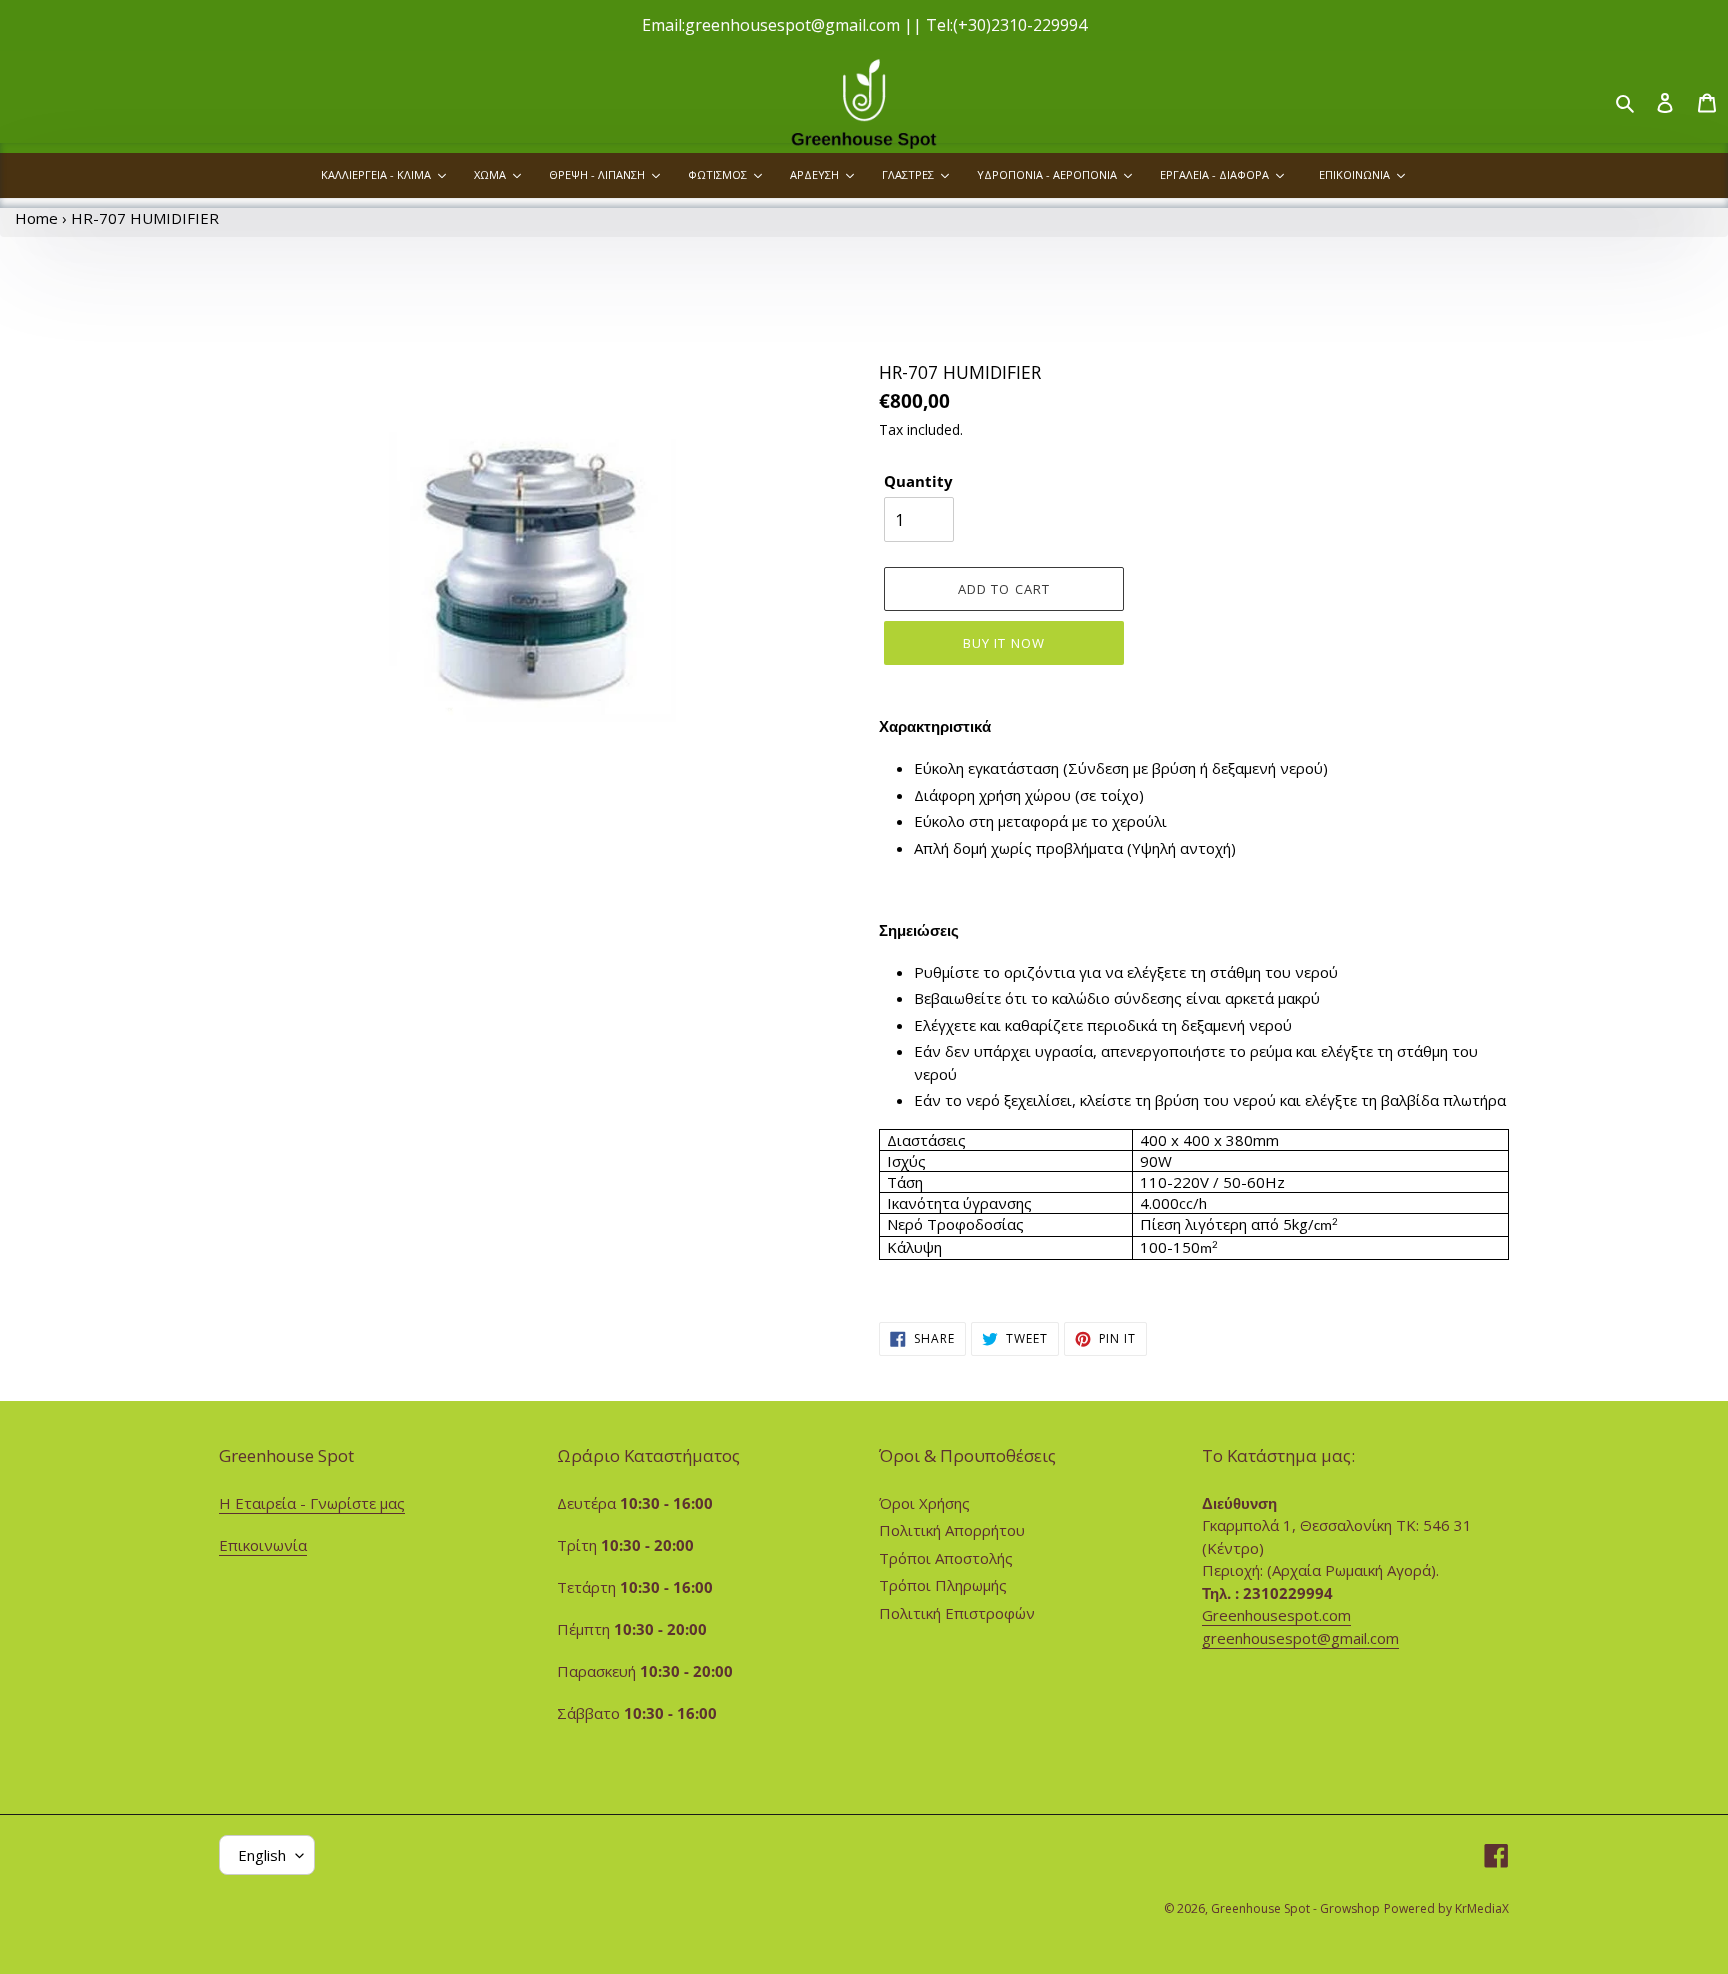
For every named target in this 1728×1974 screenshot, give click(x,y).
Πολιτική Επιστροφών (957, 1613)
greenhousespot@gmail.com (1300, 1638)
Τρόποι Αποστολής (946, 1558)
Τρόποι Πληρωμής (943, 1585)
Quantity (918, 481)
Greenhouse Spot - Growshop (1295, 1908)
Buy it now (1003, 643)
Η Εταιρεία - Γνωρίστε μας (312, 1503)
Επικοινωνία (263, 1545)
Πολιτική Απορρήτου (952, 1530)
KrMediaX (1482, 1908)
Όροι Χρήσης (924, 1503)
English (262, 1855)
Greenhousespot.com (1276, 1615)
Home (36, 218)
